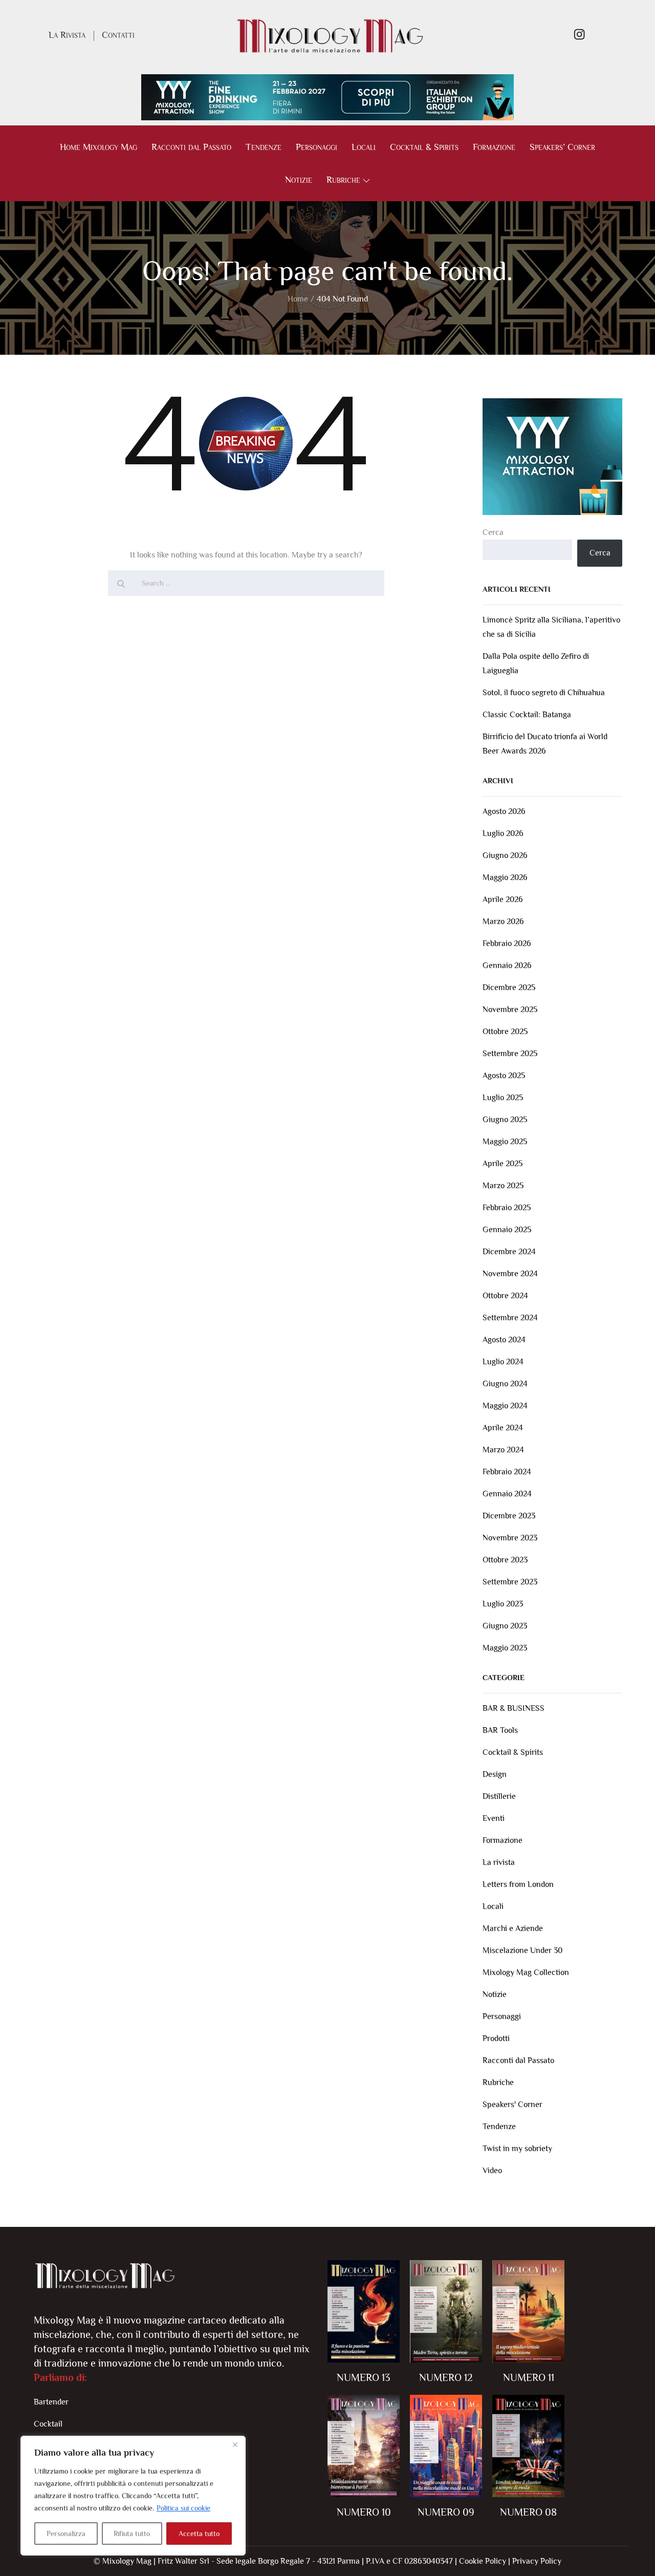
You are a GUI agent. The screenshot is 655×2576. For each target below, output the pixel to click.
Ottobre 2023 (505, 1560)
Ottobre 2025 (505, 1032)
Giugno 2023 (505, 1626)
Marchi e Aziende (513, 1928)
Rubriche (343, 180)
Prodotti (496, 2038)
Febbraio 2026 (507, 943)
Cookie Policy (483, 2561)
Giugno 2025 (505, 1120)
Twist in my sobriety (517, 2149)
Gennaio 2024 (507, 1494)
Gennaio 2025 (507, 1230)
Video (492, 2171)
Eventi (494, 1818)
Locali (364, 147)
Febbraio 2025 (507, 1208)
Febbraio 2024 (507, 1472)
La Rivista (67, 35)
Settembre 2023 (510, 1582)
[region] (133, 2496)
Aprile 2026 (503, 899)
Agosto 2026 (504, 811)
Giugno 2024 (505, 1384)
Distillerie (499, 1796)
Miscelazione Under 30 (522, 1950)
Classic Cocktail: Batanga (527, 715)
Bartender (51, 2402)
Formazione (494, 147)
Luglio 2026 (503, 833)
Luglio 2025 (503, 1098)
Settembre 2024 (510, 1318)
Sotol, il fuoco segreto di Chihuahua (544, 693)
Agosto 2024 (504, 1340)
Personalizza (66, 2534)
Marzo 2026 (503, 921)
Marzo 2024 (503, 1450)
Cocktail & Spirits (424, 147)
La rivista (499, 1862)
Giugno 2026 (505, 855)
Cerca (493, 532)
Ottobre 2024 (505, 1296)
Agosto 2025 (504, 1076)
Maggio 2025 (505, 1142)
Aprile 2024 (503, 1428)
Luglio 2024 (503, 1362)
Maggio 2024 (505, 1406)
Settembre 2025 (510, 1054)
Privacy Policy (537, 2561)
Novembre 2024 (510, 1274)
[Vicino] (235, 2444)
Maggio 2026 (505, 877)
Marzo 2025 (503, 1186)
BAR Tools (500, 1730)
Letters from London (518, 1884)
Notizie (299, 180)
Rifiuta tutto (132, 2534)
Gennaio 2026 (507, 965)
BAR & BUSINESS (514, 1708)
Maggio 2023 (505, 1648)
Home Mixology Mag (99, 147)
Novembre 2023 (510, 1538)
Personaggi (316, 147)
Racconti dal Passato (191, 147)
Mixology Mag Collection (526, 1972)
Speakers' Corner (512, 2105)
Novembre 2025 (510, 1010)
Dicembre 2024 (509, 1252)
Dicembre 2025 (509, 988)
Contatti (118, 35)
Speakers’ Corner (562, 147)
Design (495, 1774)
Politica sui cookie (183, 2508)
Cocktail (48, 2424)
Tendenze (264, 147)
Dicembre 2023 (509, 1516)
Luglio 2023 (503, 1604)
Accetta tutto (199, 2534)
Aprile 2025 (503, 1164)
